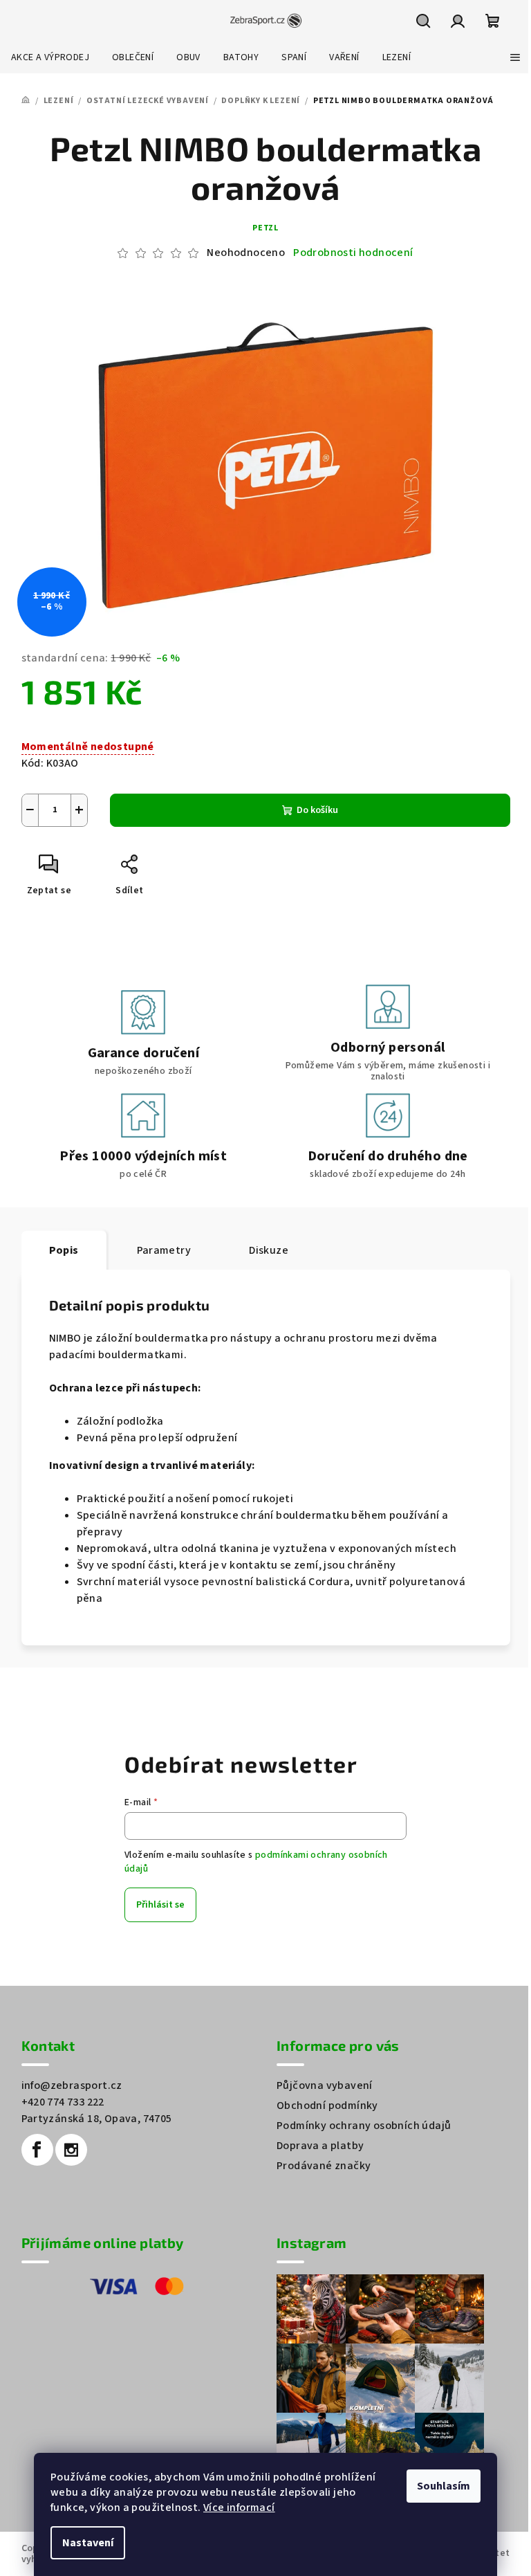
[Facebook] (37, 2150)
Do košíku (317, 810)
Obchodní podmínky (327, 2105)
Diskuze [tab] (269, 1250)
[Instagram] (71, 2150)
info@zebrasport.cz (72, 2085)
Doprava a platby (320, 2146)
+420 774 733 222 (63, 2102)
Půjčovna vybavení (325, 2085)
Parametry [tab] (164, 1250)
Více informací (239, 2508)
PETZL (265, 228)
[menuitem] (50, 57)
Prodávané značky (324, 2166)
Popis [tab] (64, 1250)
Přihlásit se (160, 1905)
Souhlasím (444, 2486)
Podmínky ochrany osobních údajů (364, 2126)
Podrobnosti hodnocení (353, 253)
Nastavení (88, 2543)
